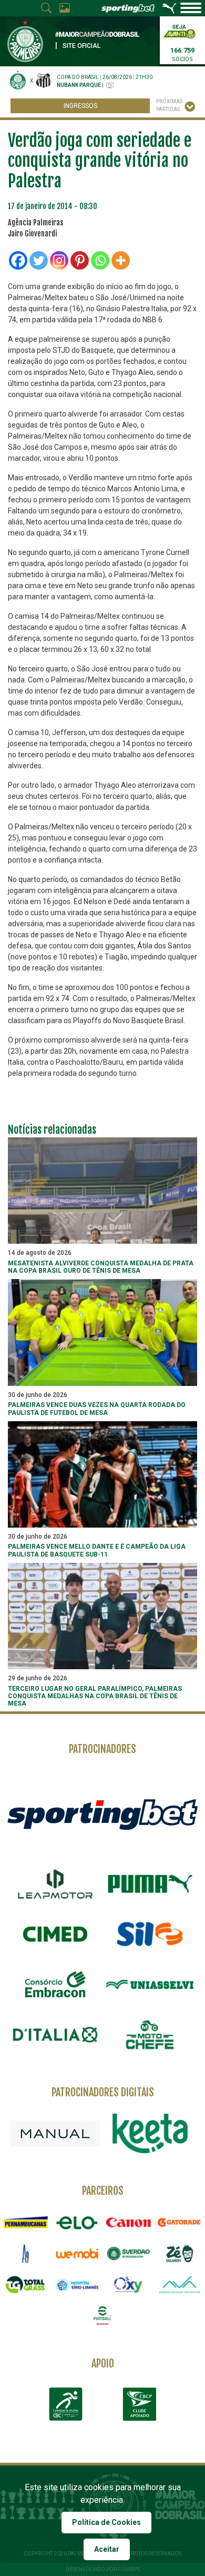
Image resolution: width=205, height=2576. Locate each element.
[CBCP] (139, 2404)
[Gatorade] (180, 2222)
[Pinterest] (80, 260)
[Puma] (150, 1884)
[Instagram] (59, 260)
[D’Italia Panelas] (55, 2035)
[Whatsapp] (100, 260)
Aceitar (107, 2549)
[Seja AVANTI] (179, 31)
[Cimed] (55, 1934)
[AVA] (180, 2285)
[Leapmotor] (55, 1884)
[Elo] (77, 2222)
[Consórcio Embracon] (55, 1984)
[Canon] (128, 2222)
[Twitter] (39, 260)
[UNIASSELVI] (150, 1985)
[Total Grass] (26, 2285)
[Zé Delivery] (180, 2253)
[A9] (26, 2253)
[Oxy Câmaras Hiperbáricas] (128, 2285)
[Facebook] (18, 260)
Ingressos (80, 106)
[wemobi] (77, 2253)
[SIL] (150, 1934)
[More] (121, 260)
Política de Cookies (106, 2522)
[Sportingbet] (102, 1814)
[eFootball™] (102, 2316)
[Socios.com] (128, 2253)
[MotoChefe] (150, 2035)
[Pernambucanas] (26, 2222)
